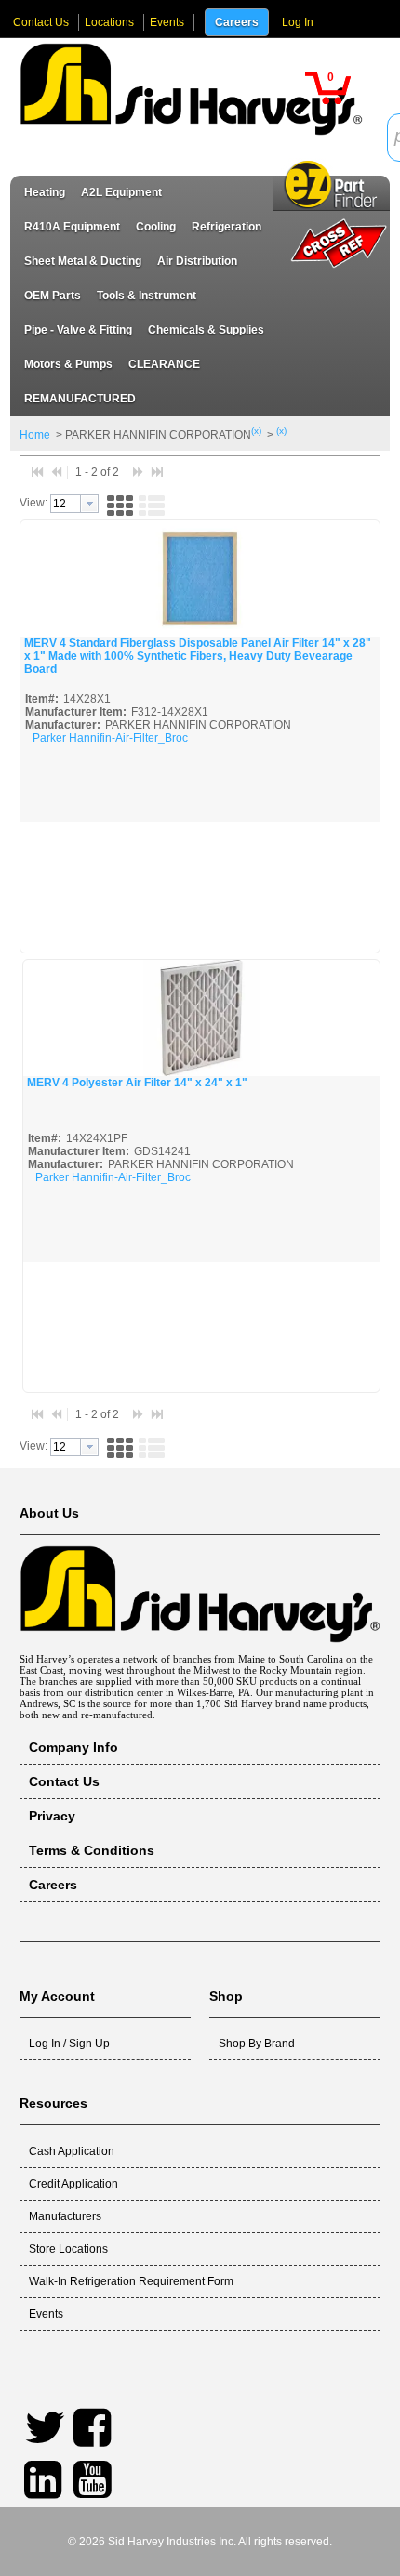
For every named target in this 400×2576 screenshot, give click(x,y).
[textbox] (66, 504)
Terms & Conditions (92, 1850)
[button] (328, 88)
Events (167, 22)
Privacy (52, 1816)
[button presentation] (89, 504)
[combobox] (74, 504)
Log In (298, 22)
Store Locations (68, 2249)
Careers (237, 22)
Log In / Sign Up (69, 2044)
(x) (256, 431)
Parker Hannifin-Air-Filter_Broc (110, 738)
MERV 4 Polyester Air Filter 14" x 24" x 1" (137, 1083)
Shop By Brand (257, 2044)
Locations (109, 22)
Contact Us (41, 22)
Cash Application (72, 2151)
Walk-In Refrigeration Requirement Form (131, 2281)
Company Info (73, 1747)
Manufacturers (65, 2216)
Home (35, 435)
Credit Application (73, 2184)
